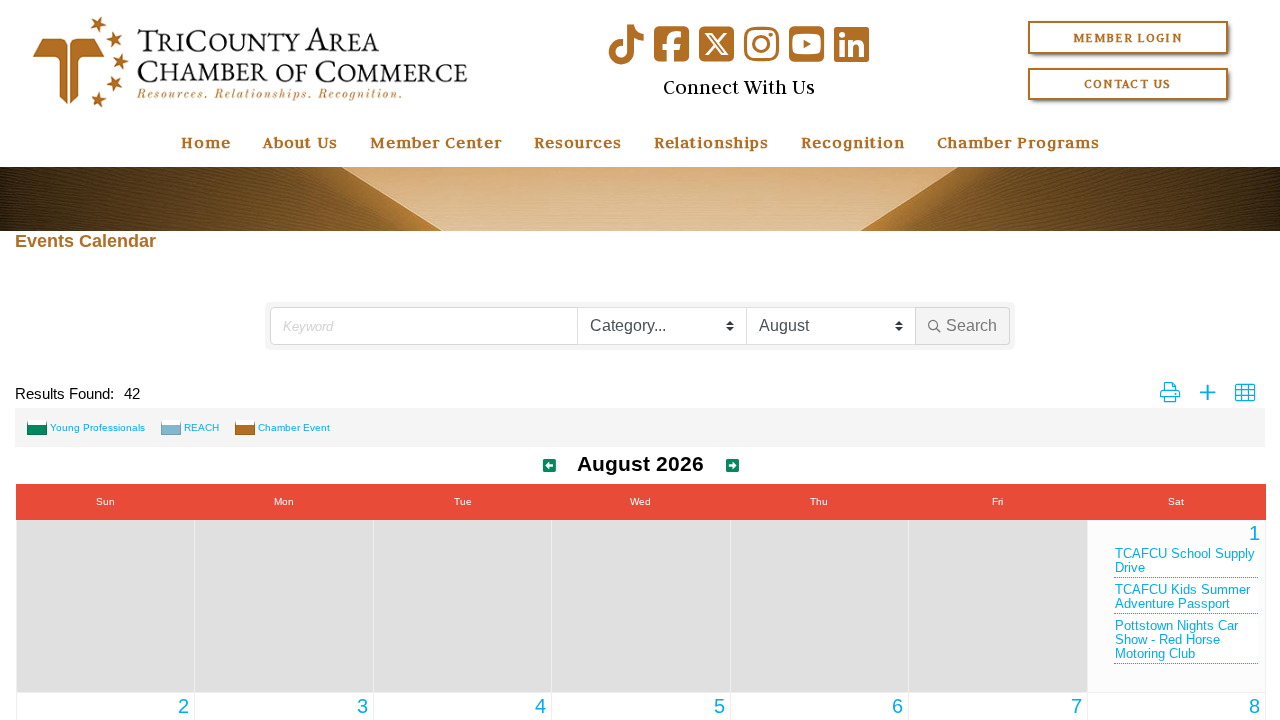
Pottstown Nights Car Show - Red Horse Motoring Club (1176, 640)
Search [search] (971, 325)
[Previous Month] (549, 466)
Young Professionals (97, 427)
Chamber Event (294, 427)
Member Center (436, 142)
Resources (578, 142)
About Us (300, 142)
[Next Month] (732, 466)
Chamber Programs (1018, 142)
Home (206, 142)
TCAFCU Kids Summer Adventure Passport (1182, 597)
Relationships (711, 142)
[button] (1170, 394)
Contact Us (1128, 83)
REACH (201, 427)
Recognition (853, 142)
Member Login (1127, 37)
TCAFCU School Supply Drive (1185, 561)
